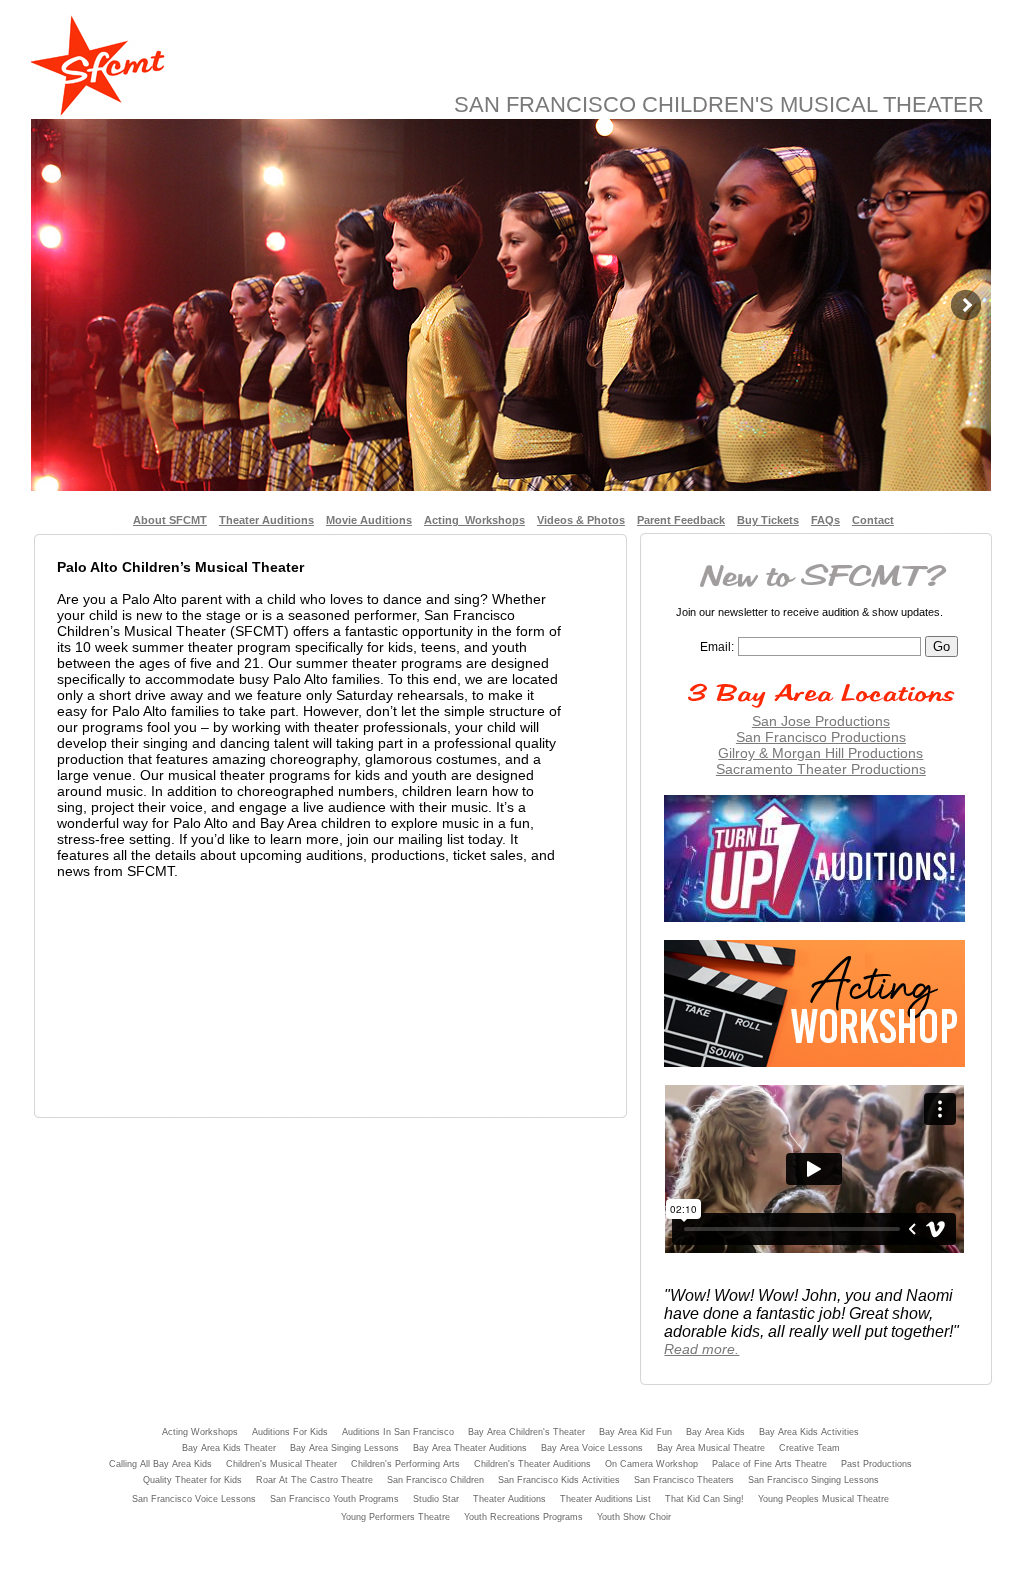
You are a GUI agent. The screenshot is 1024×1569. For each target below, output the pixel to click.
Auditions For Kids (290, 1432)
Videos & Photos (581, 520)
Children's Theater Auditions (532, 1464)
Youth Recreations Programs (523, 1517)
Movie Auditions (369, 520)
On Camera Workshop (651, 1464)
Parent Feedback (681, 520)
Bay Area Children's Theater (526, 1432)
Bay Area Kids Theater (229, 1448)
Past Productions (876, 1464)
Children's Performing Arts (405, 1464)
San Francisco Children (435, 1480)
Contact (873, 520)
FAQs (825, 520)
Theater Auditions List (605, 1499)
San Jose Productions (821, 721)
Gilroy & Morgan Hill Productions (820, 753)
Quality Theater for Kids (192, 1480)
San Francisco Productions (821, 737)
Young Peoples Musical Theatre (823, 1499)
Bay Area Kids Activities (809, 1432)
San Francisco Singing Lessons (813, 1480)
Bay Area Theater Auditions (470, 1448)
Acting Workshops (200, 1432)
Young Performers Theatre (395, 1517)
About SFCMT (170, 520)
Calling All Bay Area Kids (160, 1464)
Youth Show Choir (634, 1517)
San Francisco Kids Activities (559, 1480)
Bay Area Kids (715, 1432)
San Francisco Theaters (684, 1480)
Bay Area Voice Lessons (592, 1448)
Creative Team (809, 1448)
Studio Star (436, 1499)
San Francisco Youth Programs (334, 1499)
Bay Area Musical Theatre (711, 1448)
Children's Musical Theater (281, 1464)
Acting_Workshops (474, 520)
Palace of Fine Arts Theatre (769, 1464)
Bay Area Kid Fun (635, 1432)
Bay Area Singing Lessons (344, 1448)
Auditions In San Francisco (398, 1432)
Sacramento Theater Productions (821, 769)
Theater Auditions (266, 520)
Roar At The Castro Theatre (314, 1480)
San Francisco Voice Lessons (194, 1499)
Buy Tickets (768, 520)
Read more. (701, 1349)
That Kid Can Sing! (704, 1499)
